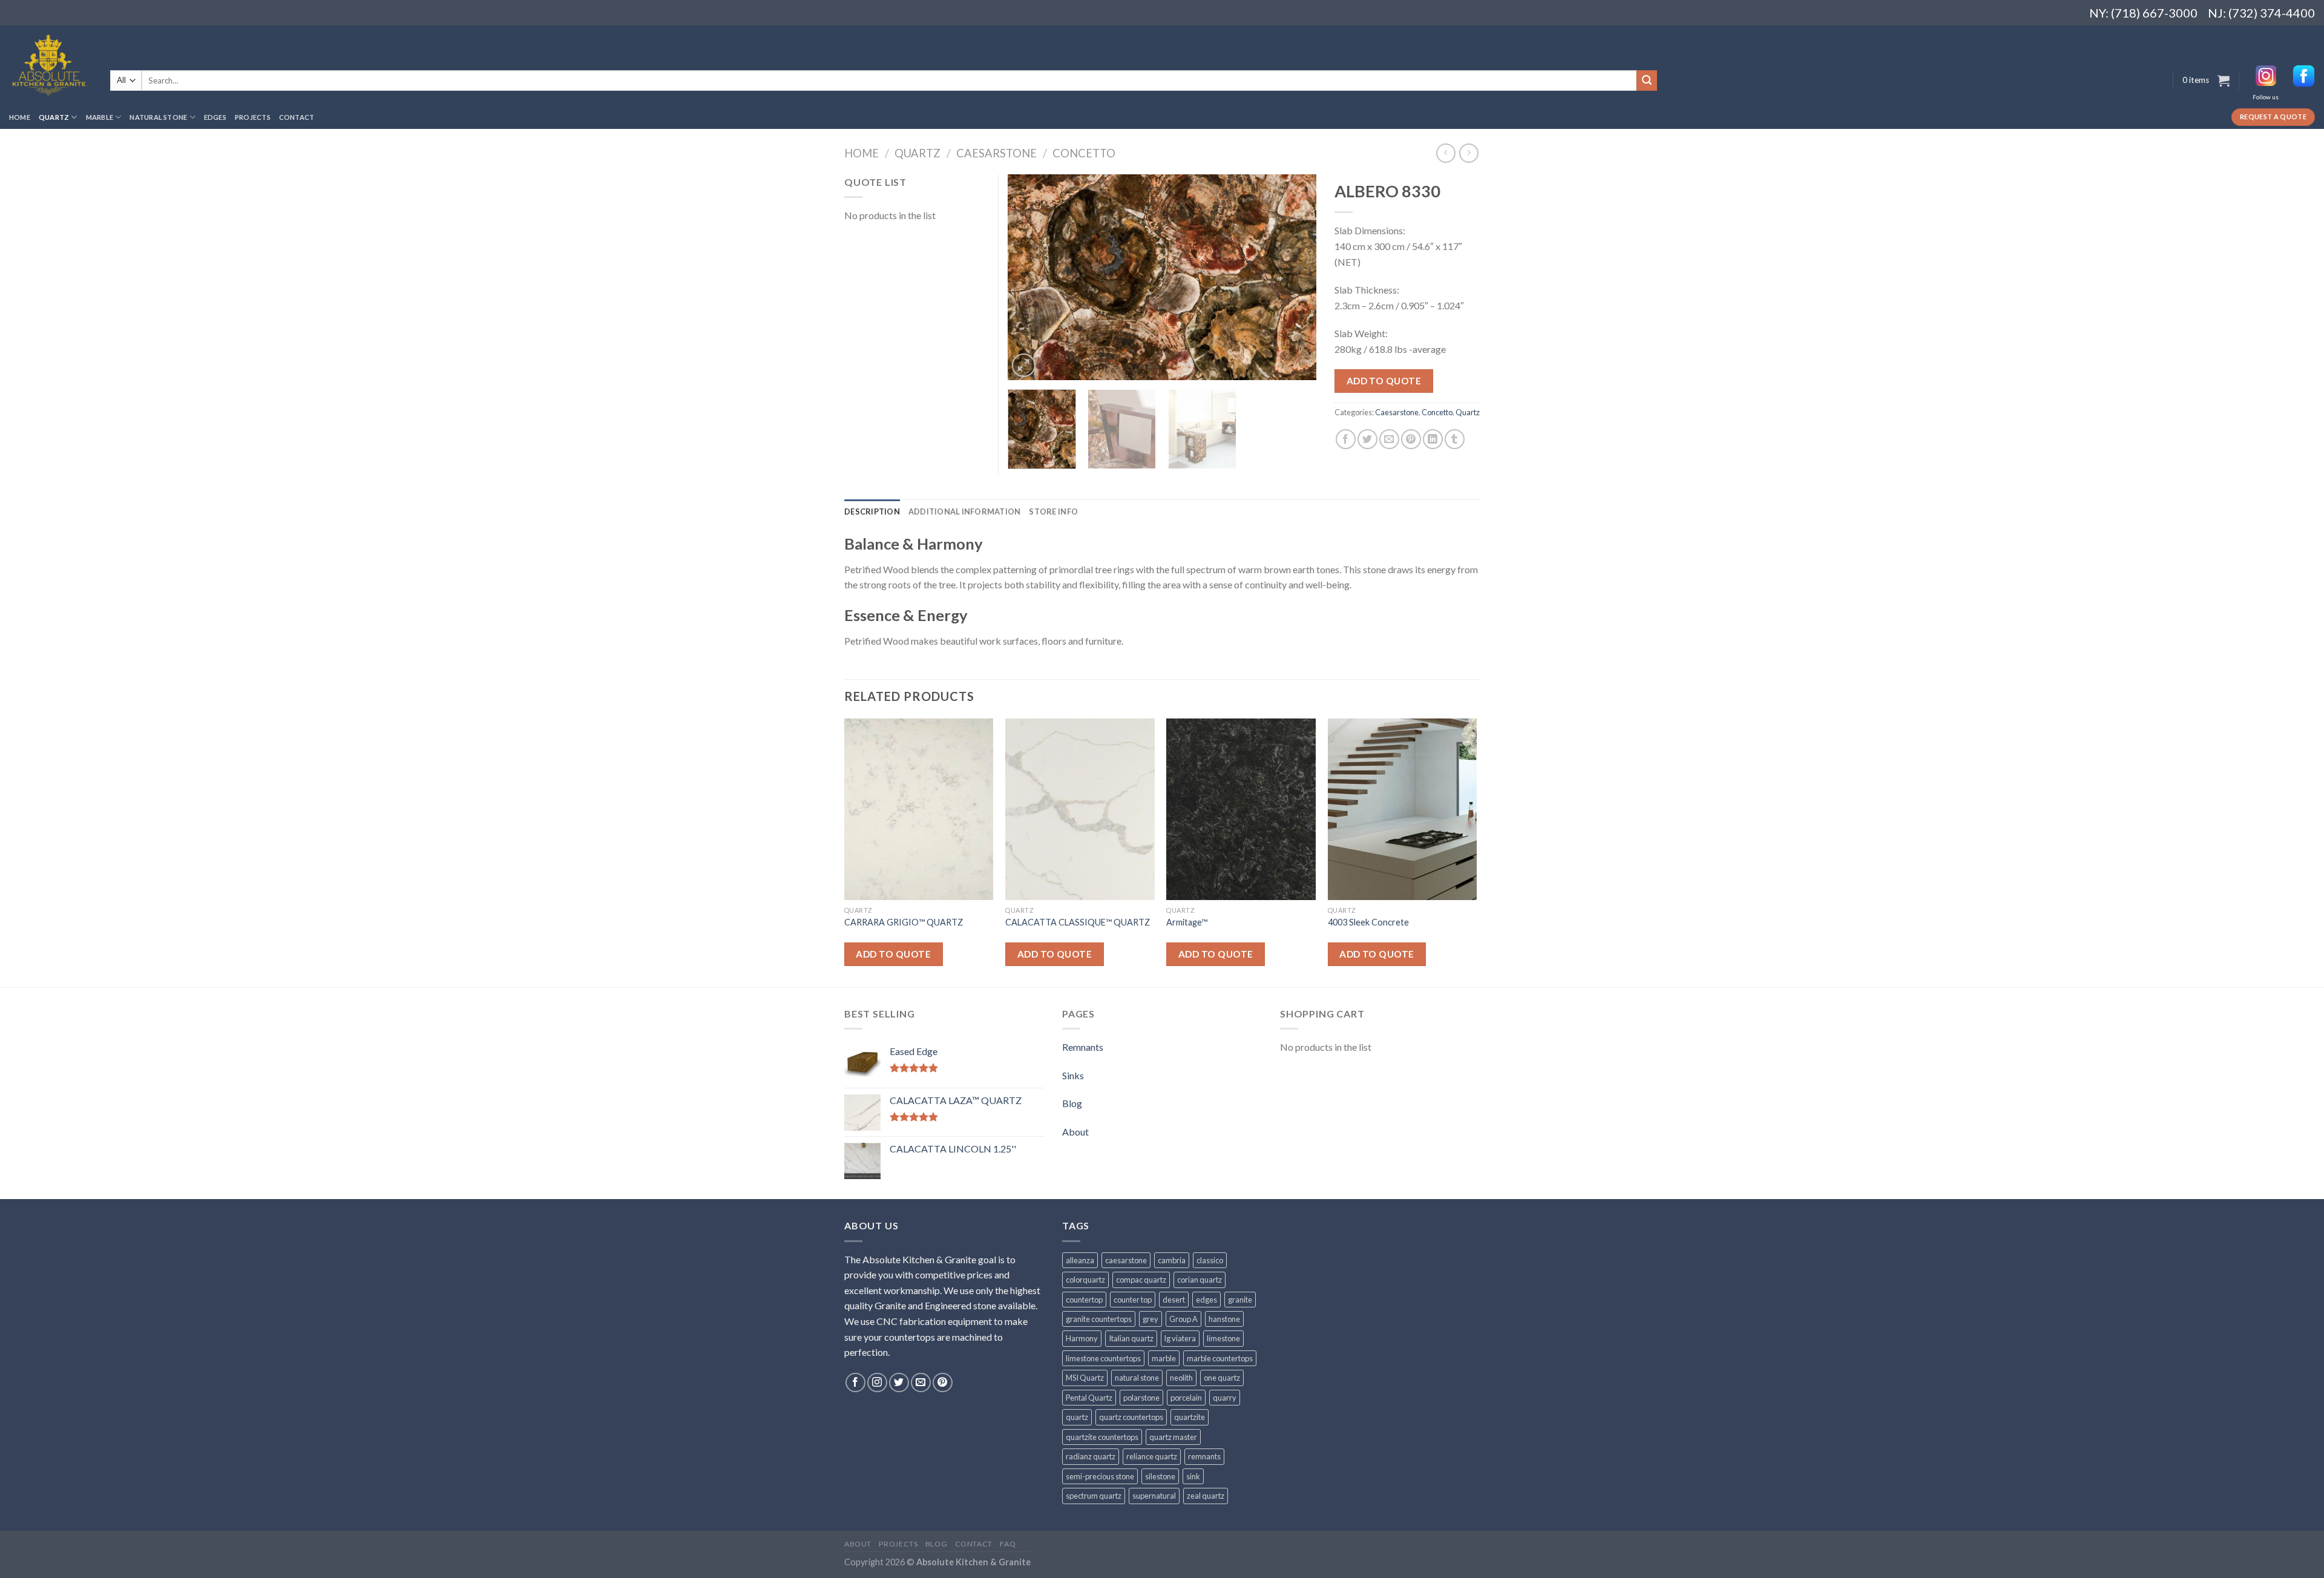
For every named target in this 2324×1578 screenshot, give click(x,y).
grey (1151, 1319)
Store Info (1053, 511)
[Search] (1647, 81)
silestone (1160, 1476)
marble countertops (1220, 1358)
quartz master (1173, 1437)
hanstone (1224, 1319)
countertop (1084, 1300)
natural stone (1137, 1378)
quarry (1225, 1398)
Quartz (54, 117)
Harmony (1082, 1338)
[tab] (872, 511)
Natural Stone (158, 117)
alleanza (1080, 1260)
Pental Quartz (1089, 1398)
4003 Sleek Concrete (1368, 922)
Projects (253, 117)
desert (1174, 1300)
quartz (1077, 1417)
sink (1193, 1476)
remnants (1204, 1456)
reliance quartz (1152, 1456)
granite (1240, 1300)
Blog (1072, 1103)
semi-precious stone (1100, 1476)
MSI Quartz (1085, 1378)
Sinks (1073, 1075)
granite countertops (1099, 1319)
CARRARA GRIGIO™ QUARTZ (904, 922)
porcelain (1186, 1398)
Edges (215, 117)
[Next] (1295, 277)
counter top (1133, 1300)
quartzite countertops (1102, 1437)
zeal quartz (1206, 1496)
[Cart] (2224, 81)
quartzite (1190, 1417)
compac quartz (1141, 1280)
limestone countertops (1103, 1358)
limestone (1223, 1338)
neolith (1181, 1378)
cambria (1172, 1260)
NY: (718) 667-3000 (2139, 13)
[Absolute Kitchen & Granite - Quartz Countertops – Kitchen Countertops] (51, 65)
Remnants (1083, 1047)
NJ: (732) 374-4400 (2261, 13)
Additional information (965, 511)
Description (872, 511)
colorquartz (1085, 1280)
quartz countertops (1131, 1417)
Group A (1183, 1319)
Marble (100, 117)
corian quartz (1200, 1280)
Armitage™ (1187, 922)
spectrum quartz (1094, 1496)
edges (1206, 1300)
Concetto (1084, 153)
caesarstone (1126, 1260)
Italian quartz (1131, 1338)
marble (1164, 1358)
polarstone (1141, 1398)
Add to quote (1384, 381)
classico (1210, 1260)
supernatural (1154, 1496)
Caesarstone (996, 153)
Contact (297, 117)
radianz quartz (1091, 1456)
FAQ (1008, 1544)
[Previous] (1029, 277)
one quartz (1222, 1378)
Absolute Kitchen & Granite (973, 1562)
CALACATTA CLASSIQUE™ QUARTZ (1078, 922)
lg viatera (1180, 1338)
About (1075, 1132)
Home (20, 117)
